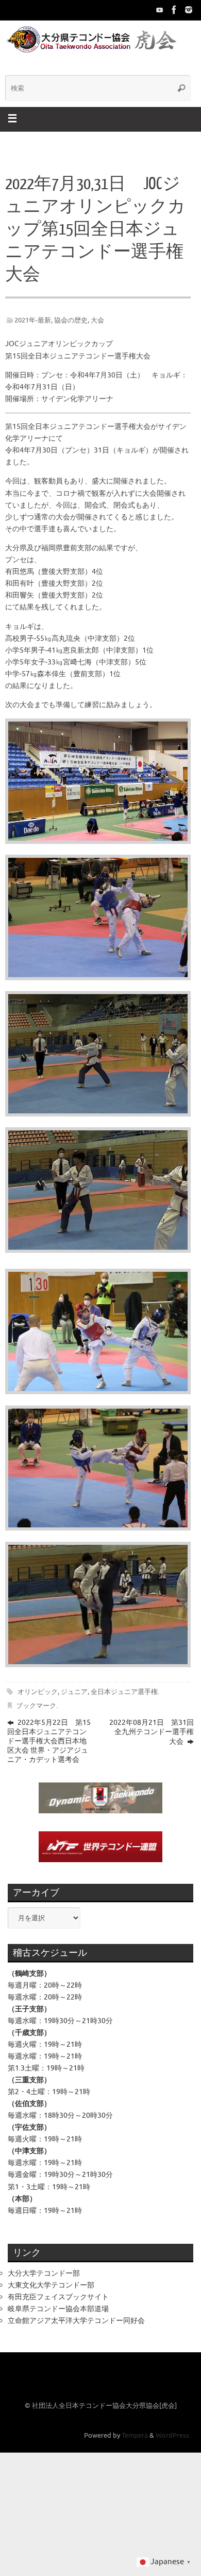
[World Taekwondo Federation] (174, 10)
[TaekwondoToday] (160, 10)
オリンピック (38, 1692)
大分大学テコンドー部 (44, 2273)
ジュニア (74, 1692)
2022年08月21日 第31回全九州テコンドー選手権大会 (152, 1732)
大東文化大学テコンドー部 (51, 2285)
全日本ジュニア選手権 (124, 1692)
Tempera (135, 2436)
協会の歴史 (71, 320)
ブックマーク (36, 1706)
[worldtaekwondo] (189, 10)
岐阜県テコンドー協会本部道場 (58, 2309)
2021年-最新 (33, 320)
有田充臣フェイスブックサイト (58, 2297)
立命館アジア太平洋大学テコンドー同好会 (76, 2320)
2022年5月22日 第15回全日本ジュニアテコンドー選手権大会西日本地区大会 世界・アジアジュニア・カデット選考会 (49, 1741)
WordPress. (173, 2436)
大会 (97, 320)
